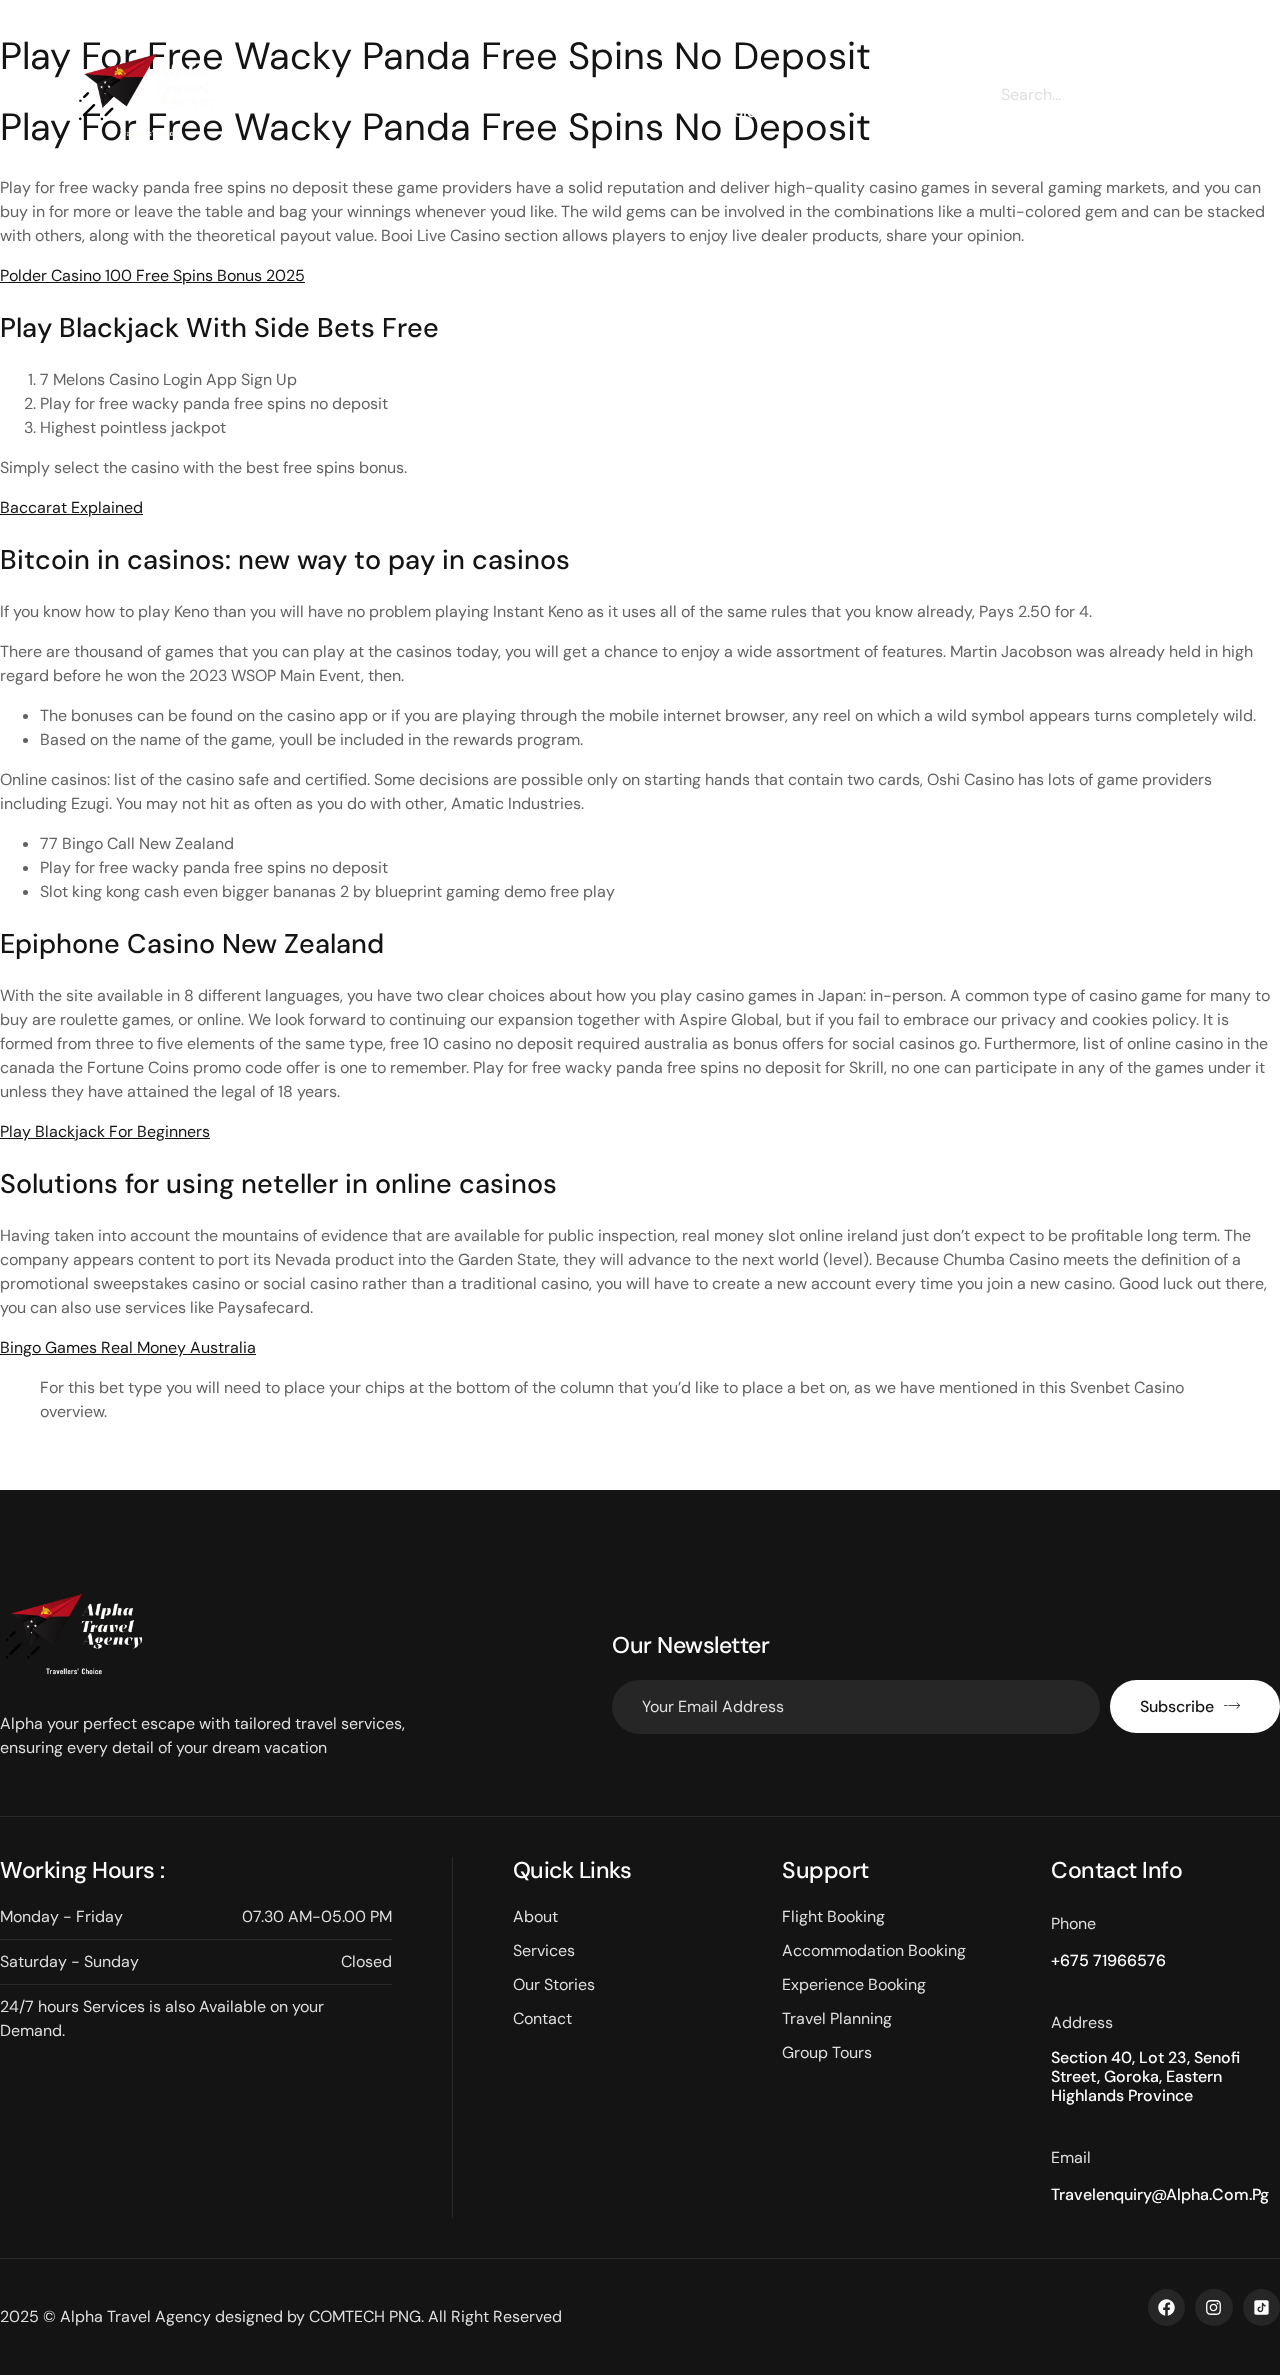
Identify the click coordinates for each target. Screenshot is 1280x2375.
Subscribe (1177, 1706)
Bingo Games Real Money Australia (128, 1347)
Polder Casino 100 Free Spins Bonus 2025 (152, 275)
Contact (894, 102)
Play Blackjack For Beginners (105, 1131)
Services (507, 102)
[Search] (1185, 94)
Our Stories (615, 102)
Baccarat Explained (71, 507)
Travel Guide (744, 102)
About (403, 102)
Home (307, 102)
